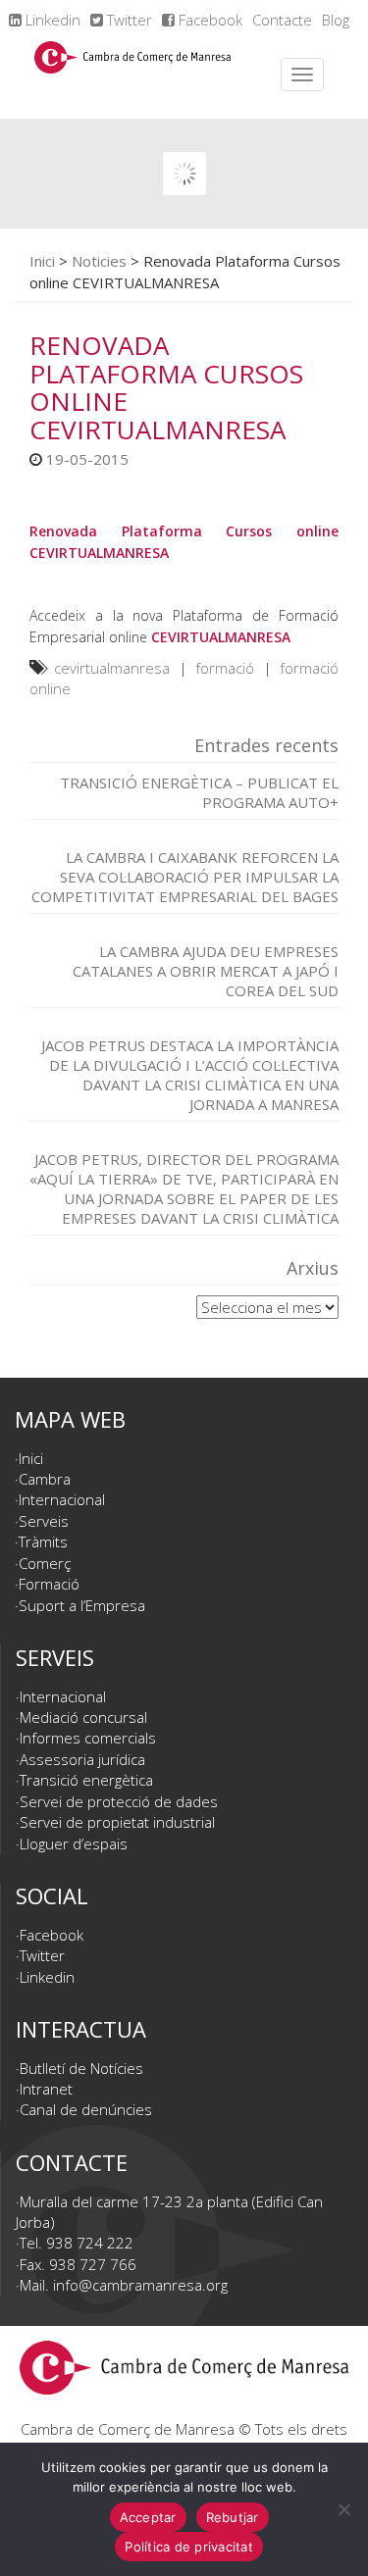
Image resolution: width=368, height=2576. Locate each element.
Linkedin (51, 20)
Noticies (99, 261)
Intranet (46, 2089)
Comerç (45, 1563)
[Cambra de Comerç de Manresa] (132, 75)
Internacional (62, 1499)
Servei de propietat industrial (117, 1822)
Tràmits (43, 1541)
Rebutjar (233, 2517)
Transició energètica (86, 1780)
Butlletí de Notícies (81, 2068)
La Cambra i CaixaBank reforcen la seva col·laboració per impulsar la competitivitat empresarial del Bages (185, 877)
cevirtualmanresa (112, 668)
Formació (49, 1584)
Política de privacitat (189, 2547)
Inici (42, 261)
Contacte (282, 20)
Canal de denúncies (86, 2109)
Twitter (128, 20)
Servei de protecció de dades (119, 1801)
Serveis (44, 1521)
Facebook (209, 20)
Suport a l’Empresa (82, 1605)
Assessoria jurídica (82, 1759)
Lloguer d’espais (74, 1844)
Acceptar (148, 2517)
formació (225, 668)
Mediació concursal (83, 1717)
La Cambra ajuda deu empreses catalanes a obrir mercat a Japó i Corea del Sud (206, 971)
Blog (336, 20)
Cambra (45, 1479)
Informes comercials (88, 1738)
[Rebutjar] (343, 2509)
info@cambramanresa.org (140, 2285)
